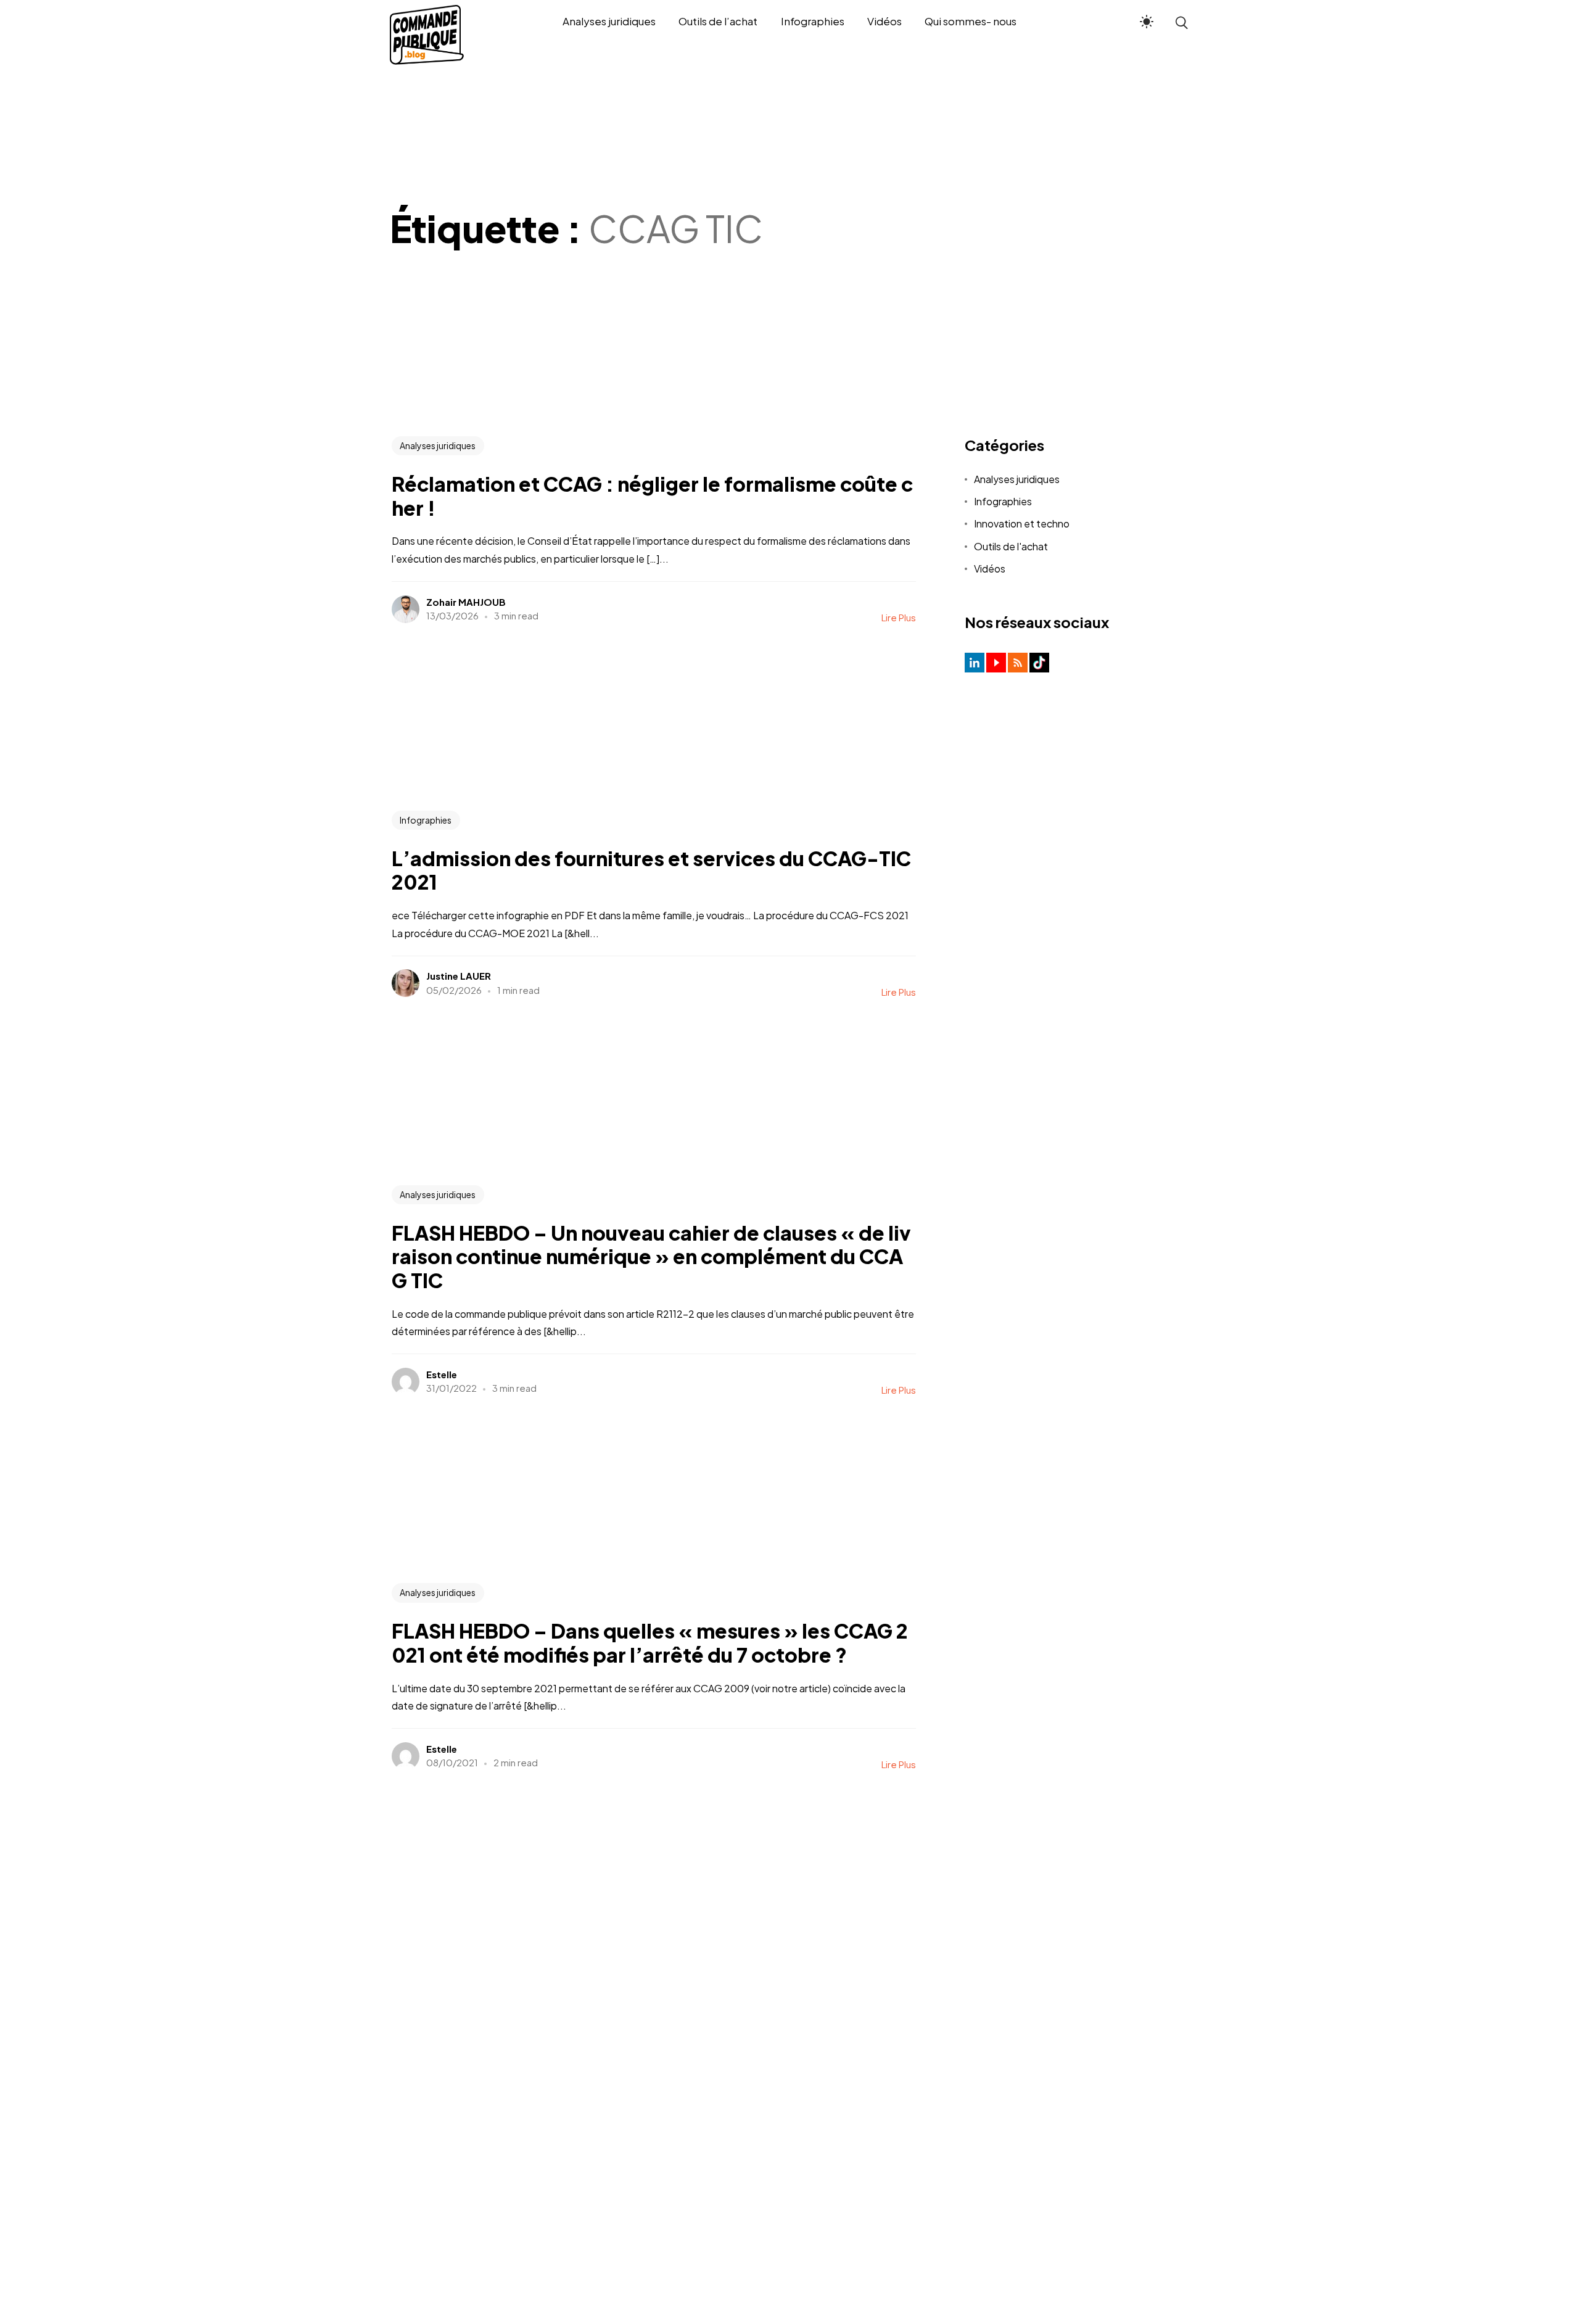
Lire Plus (899, 617)
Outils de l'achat (1011, 546)
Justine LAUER (459, 976)
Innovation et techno (1022, 523)
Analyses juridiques (438, 445)
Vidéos (990, 569)
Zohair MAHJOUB (466, 602)
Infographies (426, 820)
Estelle (442, 1374)
